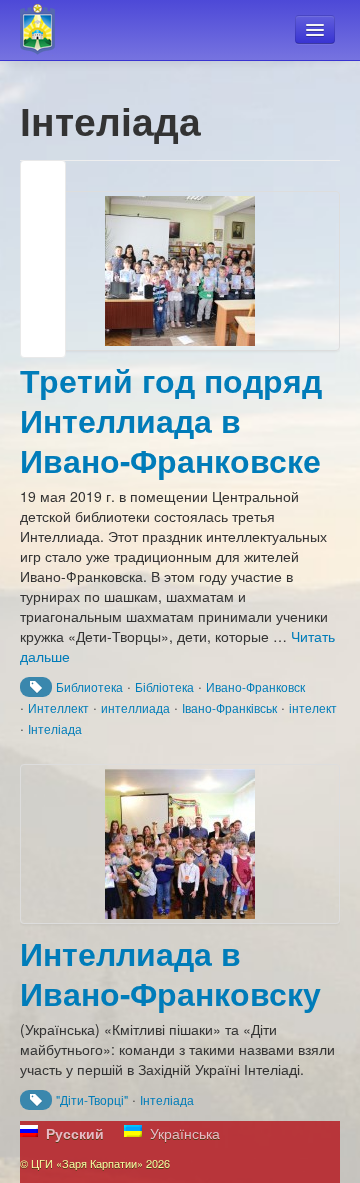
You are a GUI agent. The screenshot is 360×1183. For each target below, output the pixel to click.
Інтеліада (55, 728)
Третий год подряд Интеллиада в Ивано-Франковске (171, 420)
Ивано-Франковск (255, 686)
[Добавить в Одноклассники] (43, 259)
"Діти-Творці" (92, 1099)
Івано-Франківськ (229, 707)
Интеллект (58, 707)
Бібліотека (164, 686)
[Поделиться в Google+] (43, 221)
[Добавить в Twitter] (43, 297)
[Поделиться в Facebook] (43, 183)
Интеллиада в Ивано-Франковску (170, 973)
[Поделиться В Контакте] (43, 335)
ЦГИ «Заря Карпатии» (46, 30)
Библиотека (89, 686)
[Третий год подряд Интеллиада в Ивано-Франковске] (180, 271)
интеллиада (135, 707)
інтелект (313, 707)
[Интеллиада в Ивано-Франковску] (180, 844)
